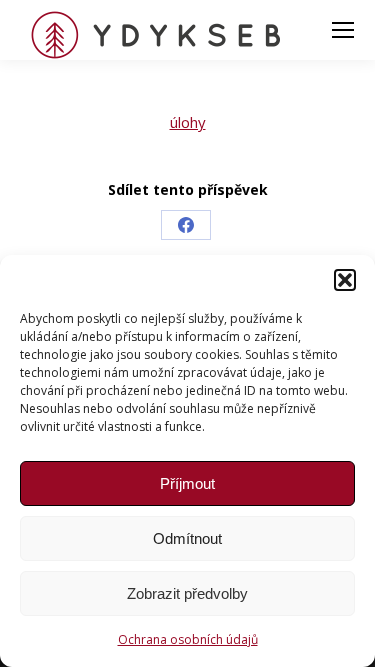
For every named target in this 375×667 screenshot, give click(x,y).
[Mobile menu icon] (343, 30)
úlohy (188, 122)
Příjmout (187, 483)
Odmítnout (187, 538)
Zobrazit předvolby (187, 593)
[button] (345, 280)
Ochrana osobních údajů (188, 639)
